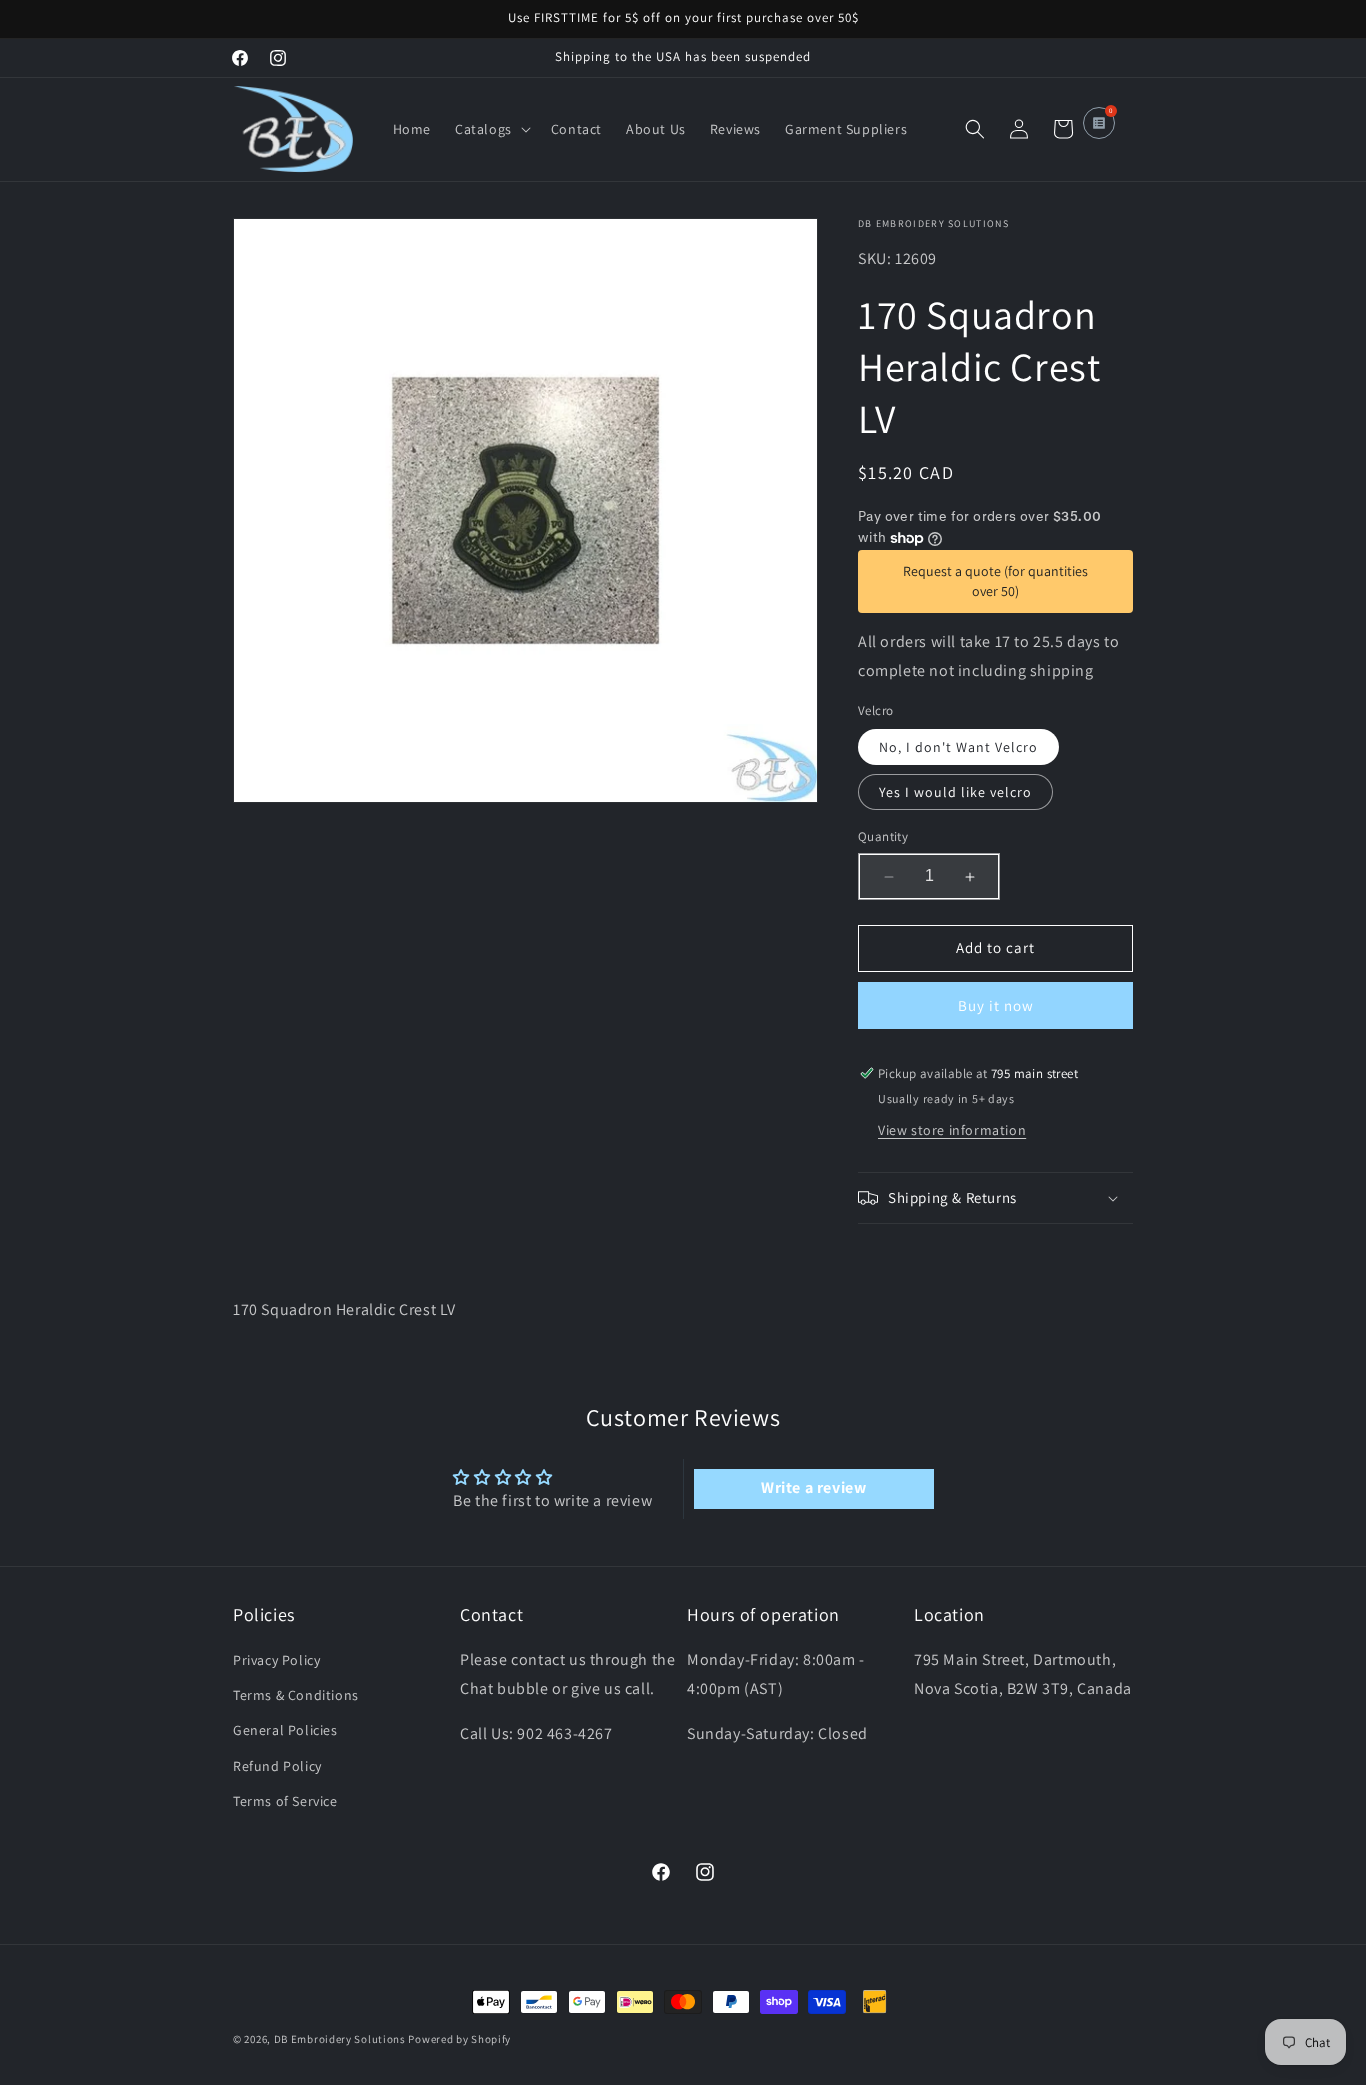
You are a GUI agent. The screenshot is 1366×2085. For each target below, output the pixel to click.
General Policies (285, 1731)
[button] (491, 129)
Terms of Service (285, 1801)
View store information (952, 1130)
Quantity (883, 837)
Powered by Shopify (459, 2039)
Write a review (813, 1487)
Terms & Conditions (296, 1696)
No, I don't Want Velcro (958, 748)
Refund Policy (277, 1766)
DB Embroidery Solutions (340, 2039)
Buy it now (996, 1005)
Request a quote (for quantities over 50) (995, 581)
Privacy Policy (276, 1661)
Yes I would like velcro (955, 793)
